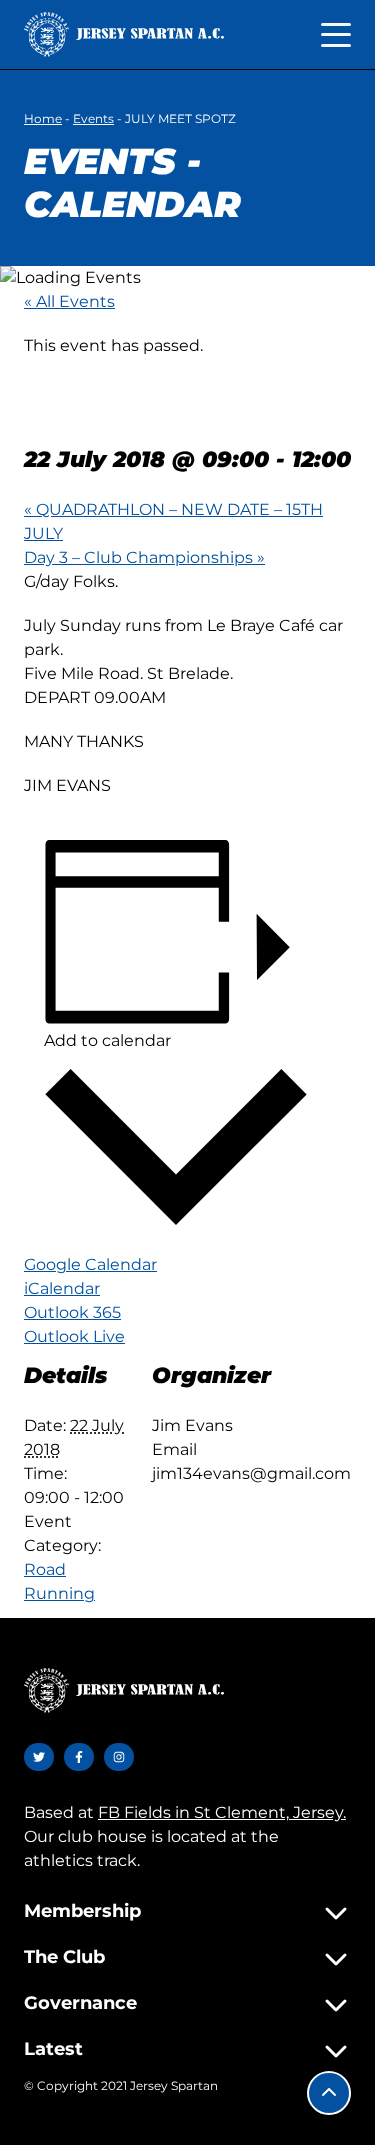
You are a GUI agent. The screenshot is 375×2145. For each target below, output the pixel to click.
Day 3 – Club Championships (144, 557)
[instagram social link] (119, 1757)
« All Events (69, 301)
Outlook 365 (72, 1312)
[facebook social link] (79, 1757)
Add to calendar (107, 1040)
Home (43, 118)
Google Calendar (90, 1264)
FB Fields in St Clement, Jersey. (222, 1812)
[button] (329, 2093)
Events (93, 118)
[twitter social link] (39, 1757)
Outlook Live (74, 1336)
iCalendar (62, 1288)
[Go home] (124, 34)
